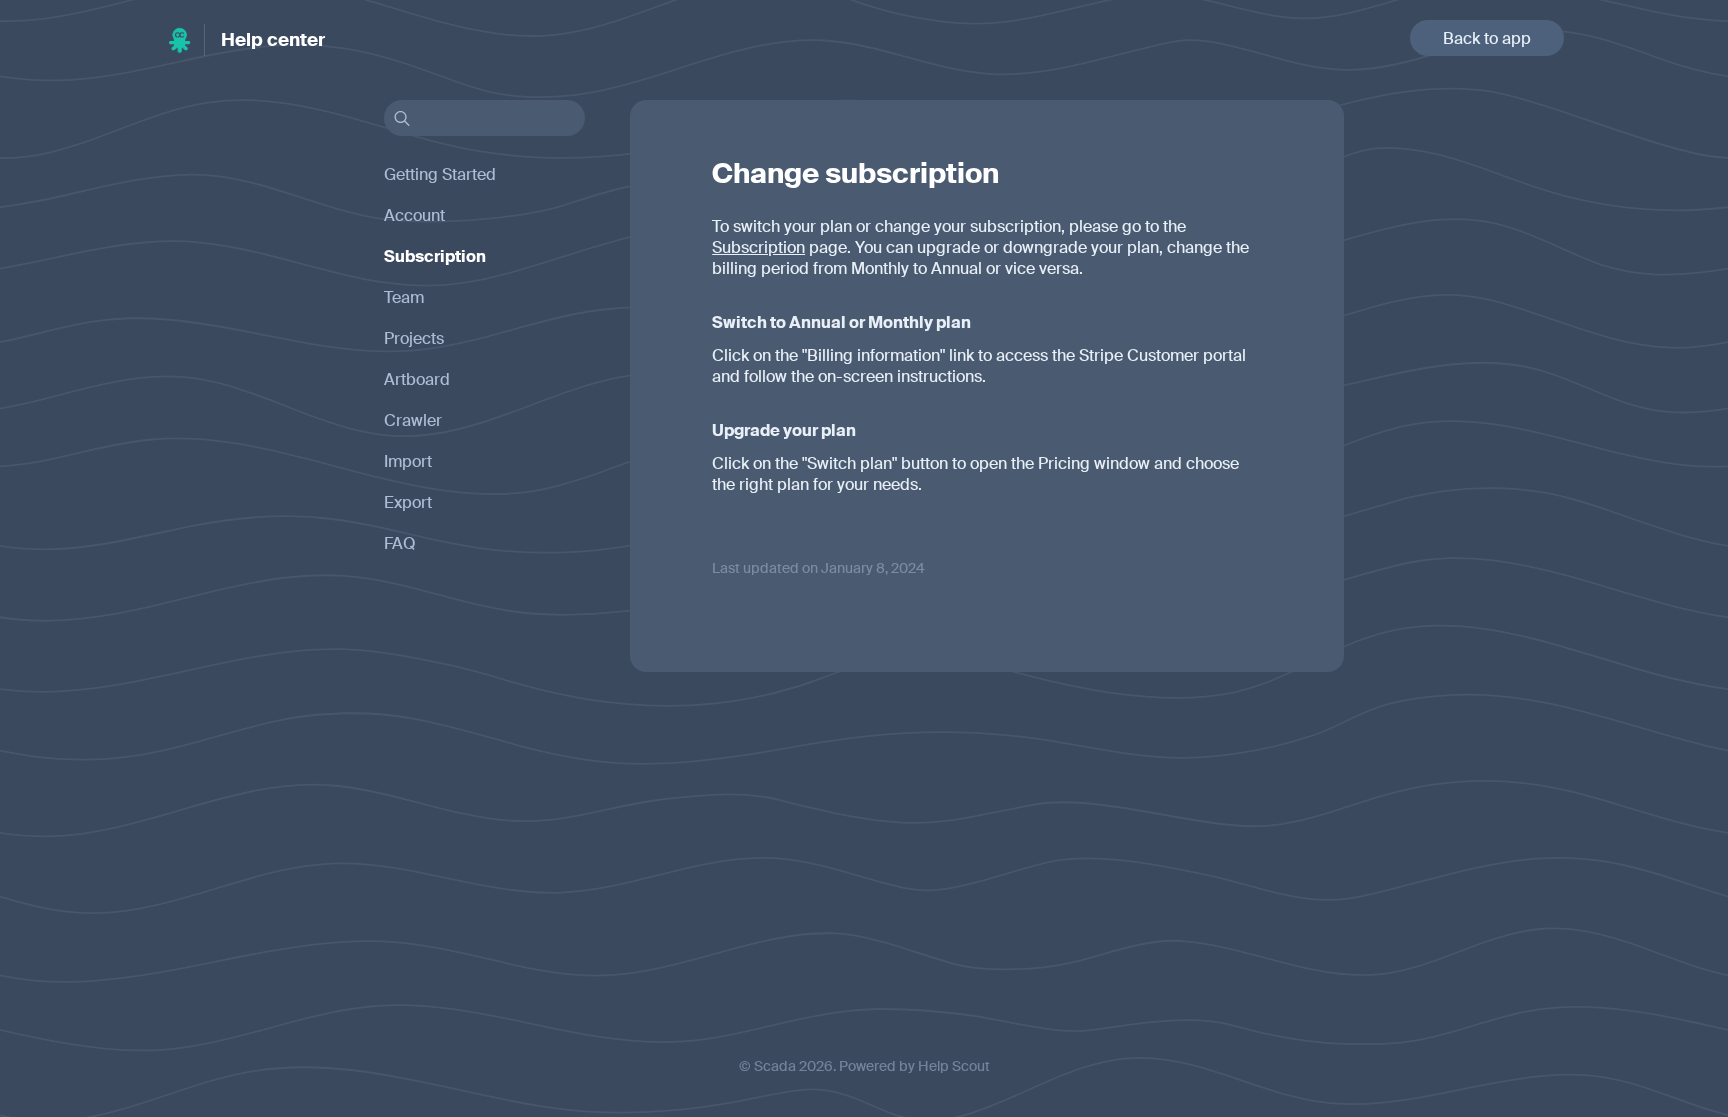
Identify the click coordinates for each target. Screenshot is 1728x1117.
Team (404, 297)
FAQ (400, 543)
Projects (414, 338)
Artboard (417, 379)
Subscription (758, 247)
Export (408, 502)
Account (414, 215)
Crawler (413, 420)
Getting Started (440, 174)
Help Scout (954, 1066)
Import (408, 461)
